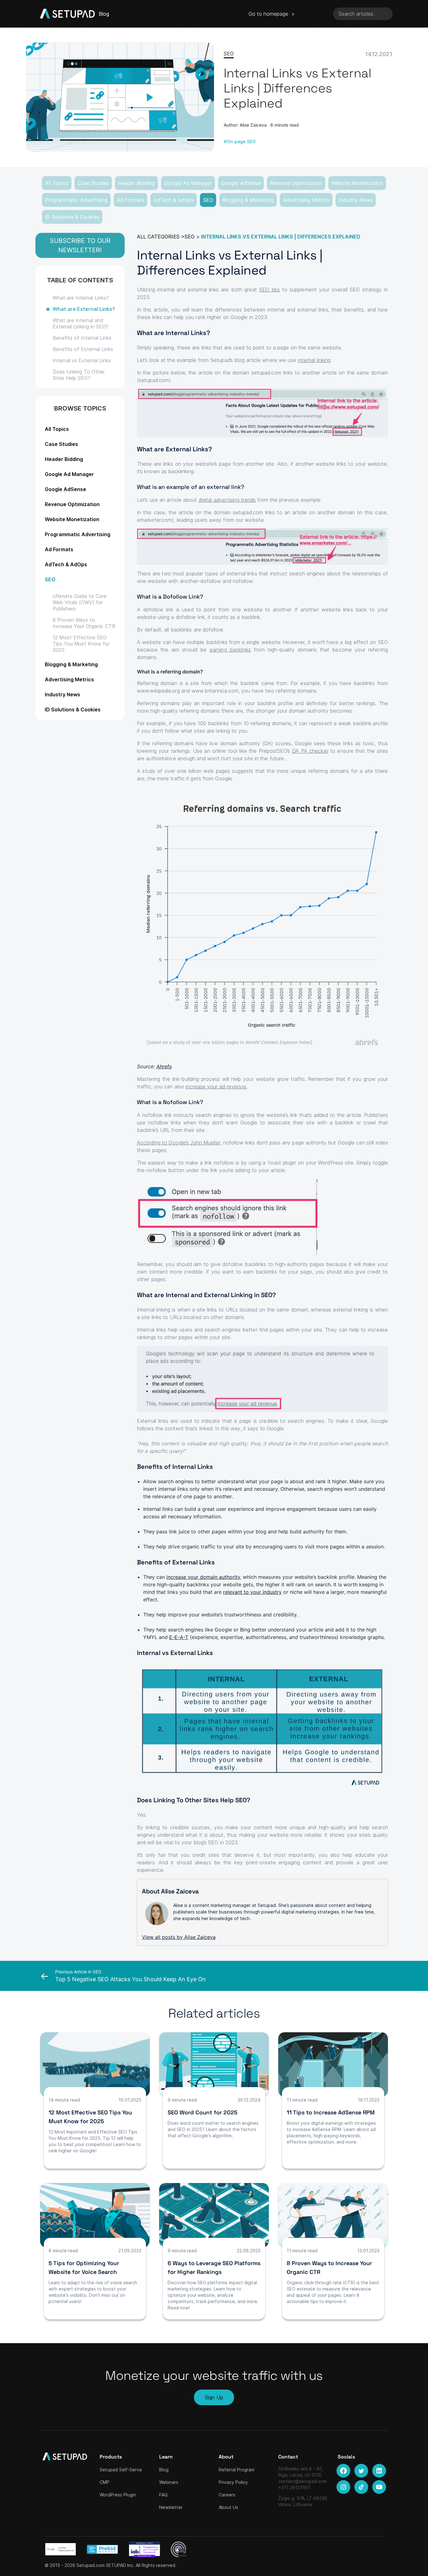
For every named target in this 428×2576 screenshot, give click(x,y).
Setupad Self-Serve (121, 2470)
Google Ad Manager (188, 183)
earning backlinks (230, 650)
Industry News (356, 200)
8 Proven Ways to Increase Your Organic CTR (84, 623)
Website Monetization (357, 183)
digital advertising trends (227, 500)
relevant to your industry (252, 1592)
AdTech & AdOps (174, 200)
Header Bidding (136, 183)
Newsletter (171, 2507)
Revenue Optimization (296, 183)
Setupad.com (91, 2565)
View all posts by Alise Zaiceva (179, 1937)
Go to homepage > (272, 14)
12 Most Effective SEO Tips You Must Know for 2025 (81, 644)
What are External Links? (84, 309)
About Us (228, 2507)
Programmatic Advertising (76, 200)
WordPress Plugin (118, 2495)
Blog (164, 2470)
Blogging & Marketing (248, 200)
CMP (104, 2482)
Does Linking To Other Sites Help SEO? (79, 375)
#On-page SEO (240, 141)
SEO (208, 200)
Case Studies (93, 183)
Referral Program (237, 2470)
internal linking (314, 360)
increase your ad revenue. (216, 1086)
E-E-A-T (179, 1637)
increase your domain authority (203, 1577)
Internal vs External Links (82, 360)
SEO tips (269, 290)
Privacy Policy (233, 2482)
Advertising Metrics (306, 200)
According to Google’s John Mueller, (179, 1143)
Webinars (169, 2482)
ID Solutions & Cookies (72, 217)
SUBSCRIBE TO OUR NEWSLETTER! (80, 245)
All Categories (158, 237)
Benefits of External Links (83, 349)
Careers (227, 2495)
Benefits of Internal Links (82, 338)
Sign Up (214, 2397)
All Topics (57, 183)
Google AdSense (241, 183)
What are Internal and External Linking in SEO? (81, 323)
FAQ (163, 2495)
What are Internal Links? (81, 298)
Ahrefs (164, 1066)
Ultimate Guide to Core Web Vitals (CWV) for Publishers (80, 602)
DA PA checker (310, 751)
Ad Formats (130, 200)
